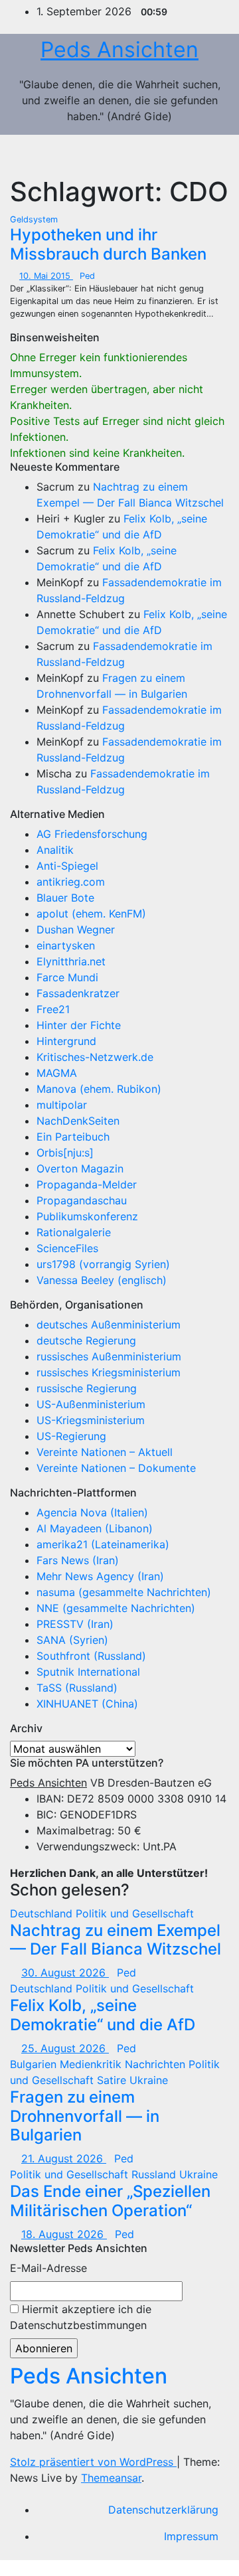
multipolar (62, 1105)
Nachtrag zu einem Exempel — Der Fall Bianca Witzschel (116, 1940)
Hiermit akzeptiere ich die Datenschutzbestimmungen (81, 2317)
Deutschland (43, 1913)
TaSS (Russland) (77, 1688)
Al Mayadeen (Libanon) (95, 1528)
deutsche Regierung (86, 1340)
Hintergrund (66, 1041)
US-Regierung (71, 1436)
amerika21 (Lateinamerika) (103, 1544)
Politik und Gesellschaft (135, 1913)
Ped (87, 276)
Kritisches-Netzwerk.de (95, 1057)
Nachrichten (157, 2064)
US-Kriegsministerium (91, 1420)
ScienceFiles (67, 1248)
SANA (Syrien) (72, 1640)
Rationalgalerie (74, 1232)
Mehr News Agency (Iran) (100, 1576)
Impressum (191, 2536)
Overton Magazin (80, 1168)
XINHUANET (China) (87, 1704)
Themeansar (111, 2478)
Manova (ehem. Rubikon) (99, 1089)
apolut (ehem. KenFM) (91, 914)
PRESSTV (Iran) (75, 1624)
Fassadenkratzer (78, 993)
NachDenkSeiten (78, 1121)
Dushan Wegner (76, 929)
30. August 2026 (65, 1972)
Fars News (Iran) (78, 1560)
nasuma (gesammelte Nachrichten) (124, 1592)
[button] (176, 155)
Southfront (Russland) (91, 1656)
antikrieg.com (71, 882)
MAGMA (57, 1073)
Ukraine (149, 2080)
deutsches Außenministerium (109, 1325)
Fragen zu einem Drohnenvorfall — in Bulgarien (85, 2116)
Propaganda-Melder (87, 1184)
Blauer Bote (65, 898)
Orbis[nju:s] (65, 1153)
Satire (113, 2080)
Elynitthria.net (71, 961)
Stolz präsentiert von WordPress (93, 2462)
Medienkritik (92, 2064)
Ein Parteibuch (73, 1137)
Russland (155, 2174)
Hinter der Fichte (79, 1025)
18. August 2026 (64, 2234)
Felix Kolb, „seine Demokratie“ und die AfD (103, 2015)
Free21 (53, 1009)
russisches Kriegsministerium (109, 1372)
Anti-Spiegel (67, 866)
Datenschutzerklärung (163, 2510)
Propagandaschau (82, 1200)
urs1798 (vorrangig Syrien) (103, 1264)
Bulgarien (35, 2064)
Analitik (55, 850)
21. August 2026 (64, 2158)
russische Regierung (87, 1388)
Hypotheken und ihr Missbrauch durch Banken (108, 244)
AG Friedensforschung (92, 834)
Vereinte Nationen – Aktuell (105, 1452)
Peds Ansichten (119, 49)
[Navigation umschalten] (204, 155)
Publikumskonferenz (87, 1216)
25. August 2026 (65, 2048)
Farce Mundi (67, 977)
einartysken (66, 945)
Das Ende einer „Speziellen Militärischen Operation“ (110, 2201)
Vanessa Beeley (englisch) (102, 1280)
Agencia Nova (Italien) (92, 1512)
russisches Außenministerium (109, 1356)
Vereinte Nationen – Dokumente (116, 1468)
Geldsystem (34, 219)
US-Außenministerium (91, 1404)
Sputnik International (88, 1672)
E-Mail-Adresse (48, 2268)
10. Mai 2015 (46, 276)
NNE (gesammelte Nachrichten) (116, 1608)
